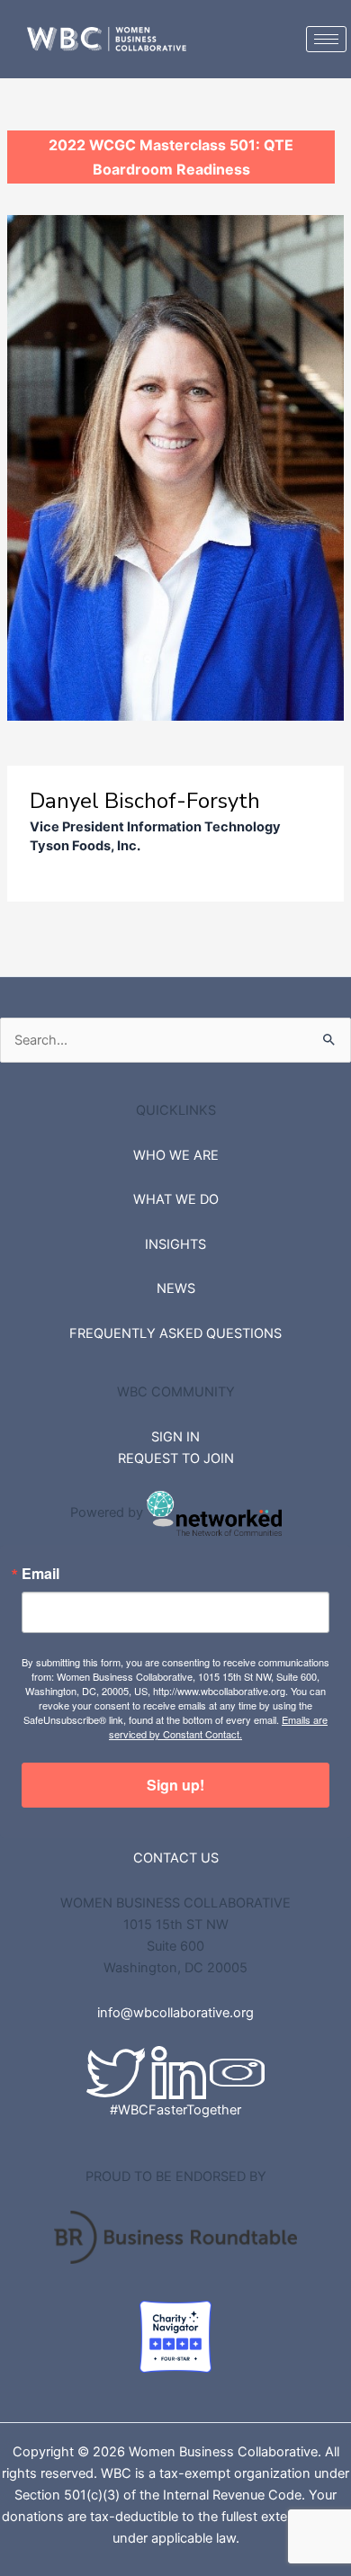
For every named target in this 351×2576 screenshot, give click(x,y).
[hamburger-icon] (326, 39)
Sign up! (175, 1785)
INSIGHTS (175, 1244)
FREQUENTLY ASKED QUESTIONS (175, 1333)
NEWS (176, 1288)
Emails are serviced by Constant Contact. (218, 1727)
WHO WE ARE (176, 1155)
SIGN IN (175, 1437)
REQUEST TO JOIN (176, 1459)
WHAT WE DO (176, 1199)
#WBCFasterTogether (175, 2110)
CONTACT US (176, 1858)
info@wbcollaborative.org (175, 2013)
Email (40, 1574)
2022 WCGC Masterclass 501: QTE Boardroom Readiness (171, 157)
